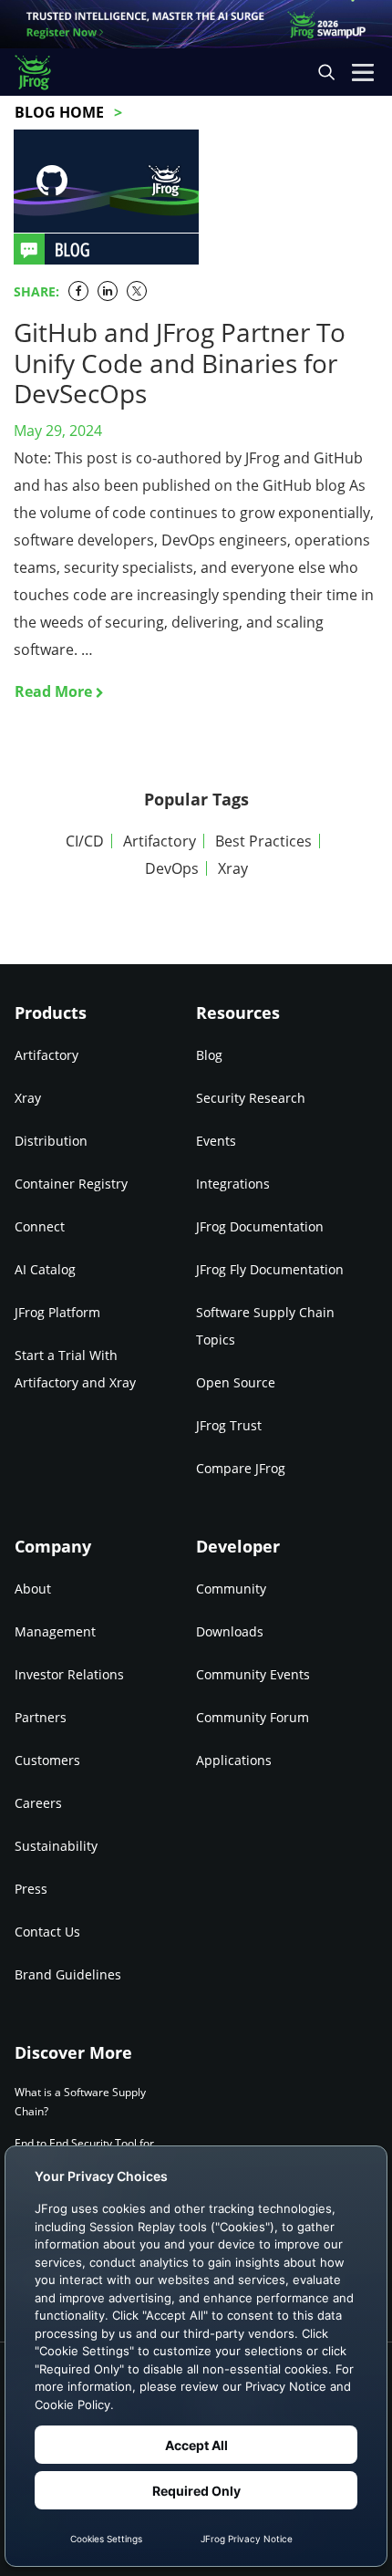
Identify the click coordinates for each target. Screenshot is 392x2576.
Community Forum (253, 1717)
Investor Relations (69, 1674)
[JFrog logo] (41, 73)
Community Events (253, 1674)
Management (55, 1631)
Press (31, 1889)
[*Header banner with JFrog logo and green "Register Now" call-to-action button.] (196, 24)
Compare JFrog (241, 1468)
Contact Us (47, 1932)
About (33, 1589)
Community (231, 1589)
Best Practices (263, 841)
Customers (47, 1760)
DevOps (172, 868)
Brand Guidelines (68, 1974)
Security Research (251, 1098)
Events (216, 1141)
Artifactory (160, 841)
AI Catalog (45, 1269)
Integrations (233, 1184)
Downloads (230, 1631)
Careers (38, 1803)
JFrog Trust (229, 1425)
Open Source (236, 1382)
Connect (40, 1226)
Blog (209, 1055)
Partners (41, 1717)
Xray (233, 868)
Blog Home (59, 112)
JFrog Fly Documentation (270, 1269)
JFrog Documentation (260, 1226)
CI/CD (85, 841)
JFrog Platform (57, 1312)
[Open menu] (363, 72)
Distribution (51, 1141)
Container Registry (71, 1184)
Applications (234, 1760)
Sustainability (56, 1846)
